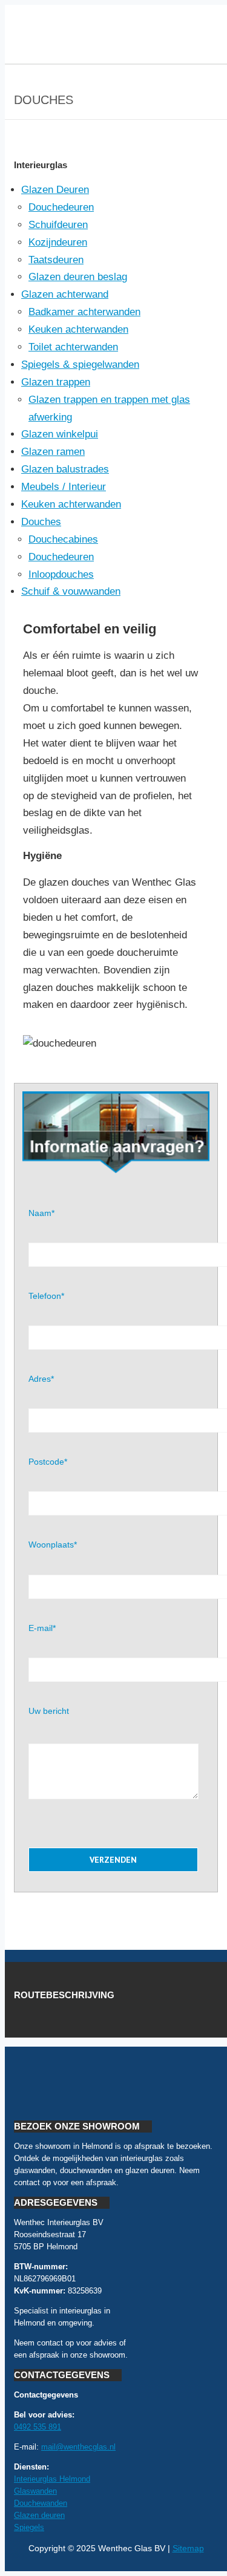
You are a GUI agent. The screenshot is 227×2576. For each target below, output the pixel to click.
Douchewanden (41, 2503)
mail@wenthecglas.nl (78, 2447)
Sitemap (188, 2548)
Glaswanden (35, 2491)
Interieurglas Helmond (52, 2479)
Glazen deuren (39, 2515)
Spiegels (29, 2527)
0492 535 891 (38, 2427)
